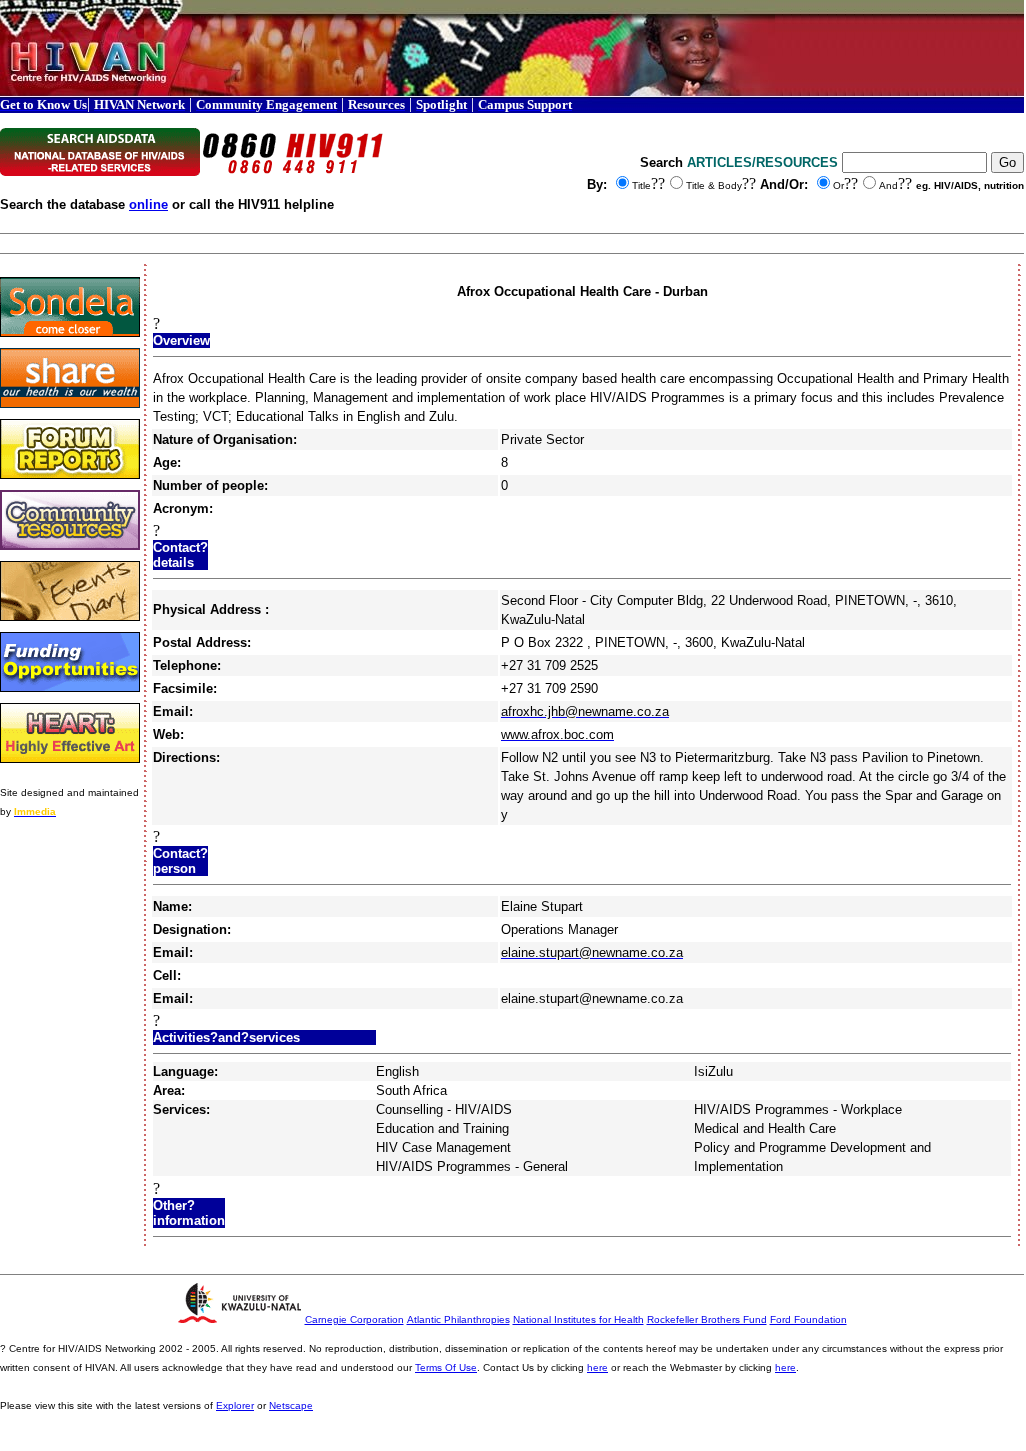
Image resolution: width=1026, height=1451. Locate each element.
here (597, 1367)
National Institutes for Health (578, 1319)
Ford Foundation (808, 1319)
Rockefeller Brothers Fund (707, 1319)
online (148, 204)
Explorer (235, 1405)
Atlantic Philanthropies (458, 1319)
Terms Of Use (446, 1367)
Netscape (291, 1405)
